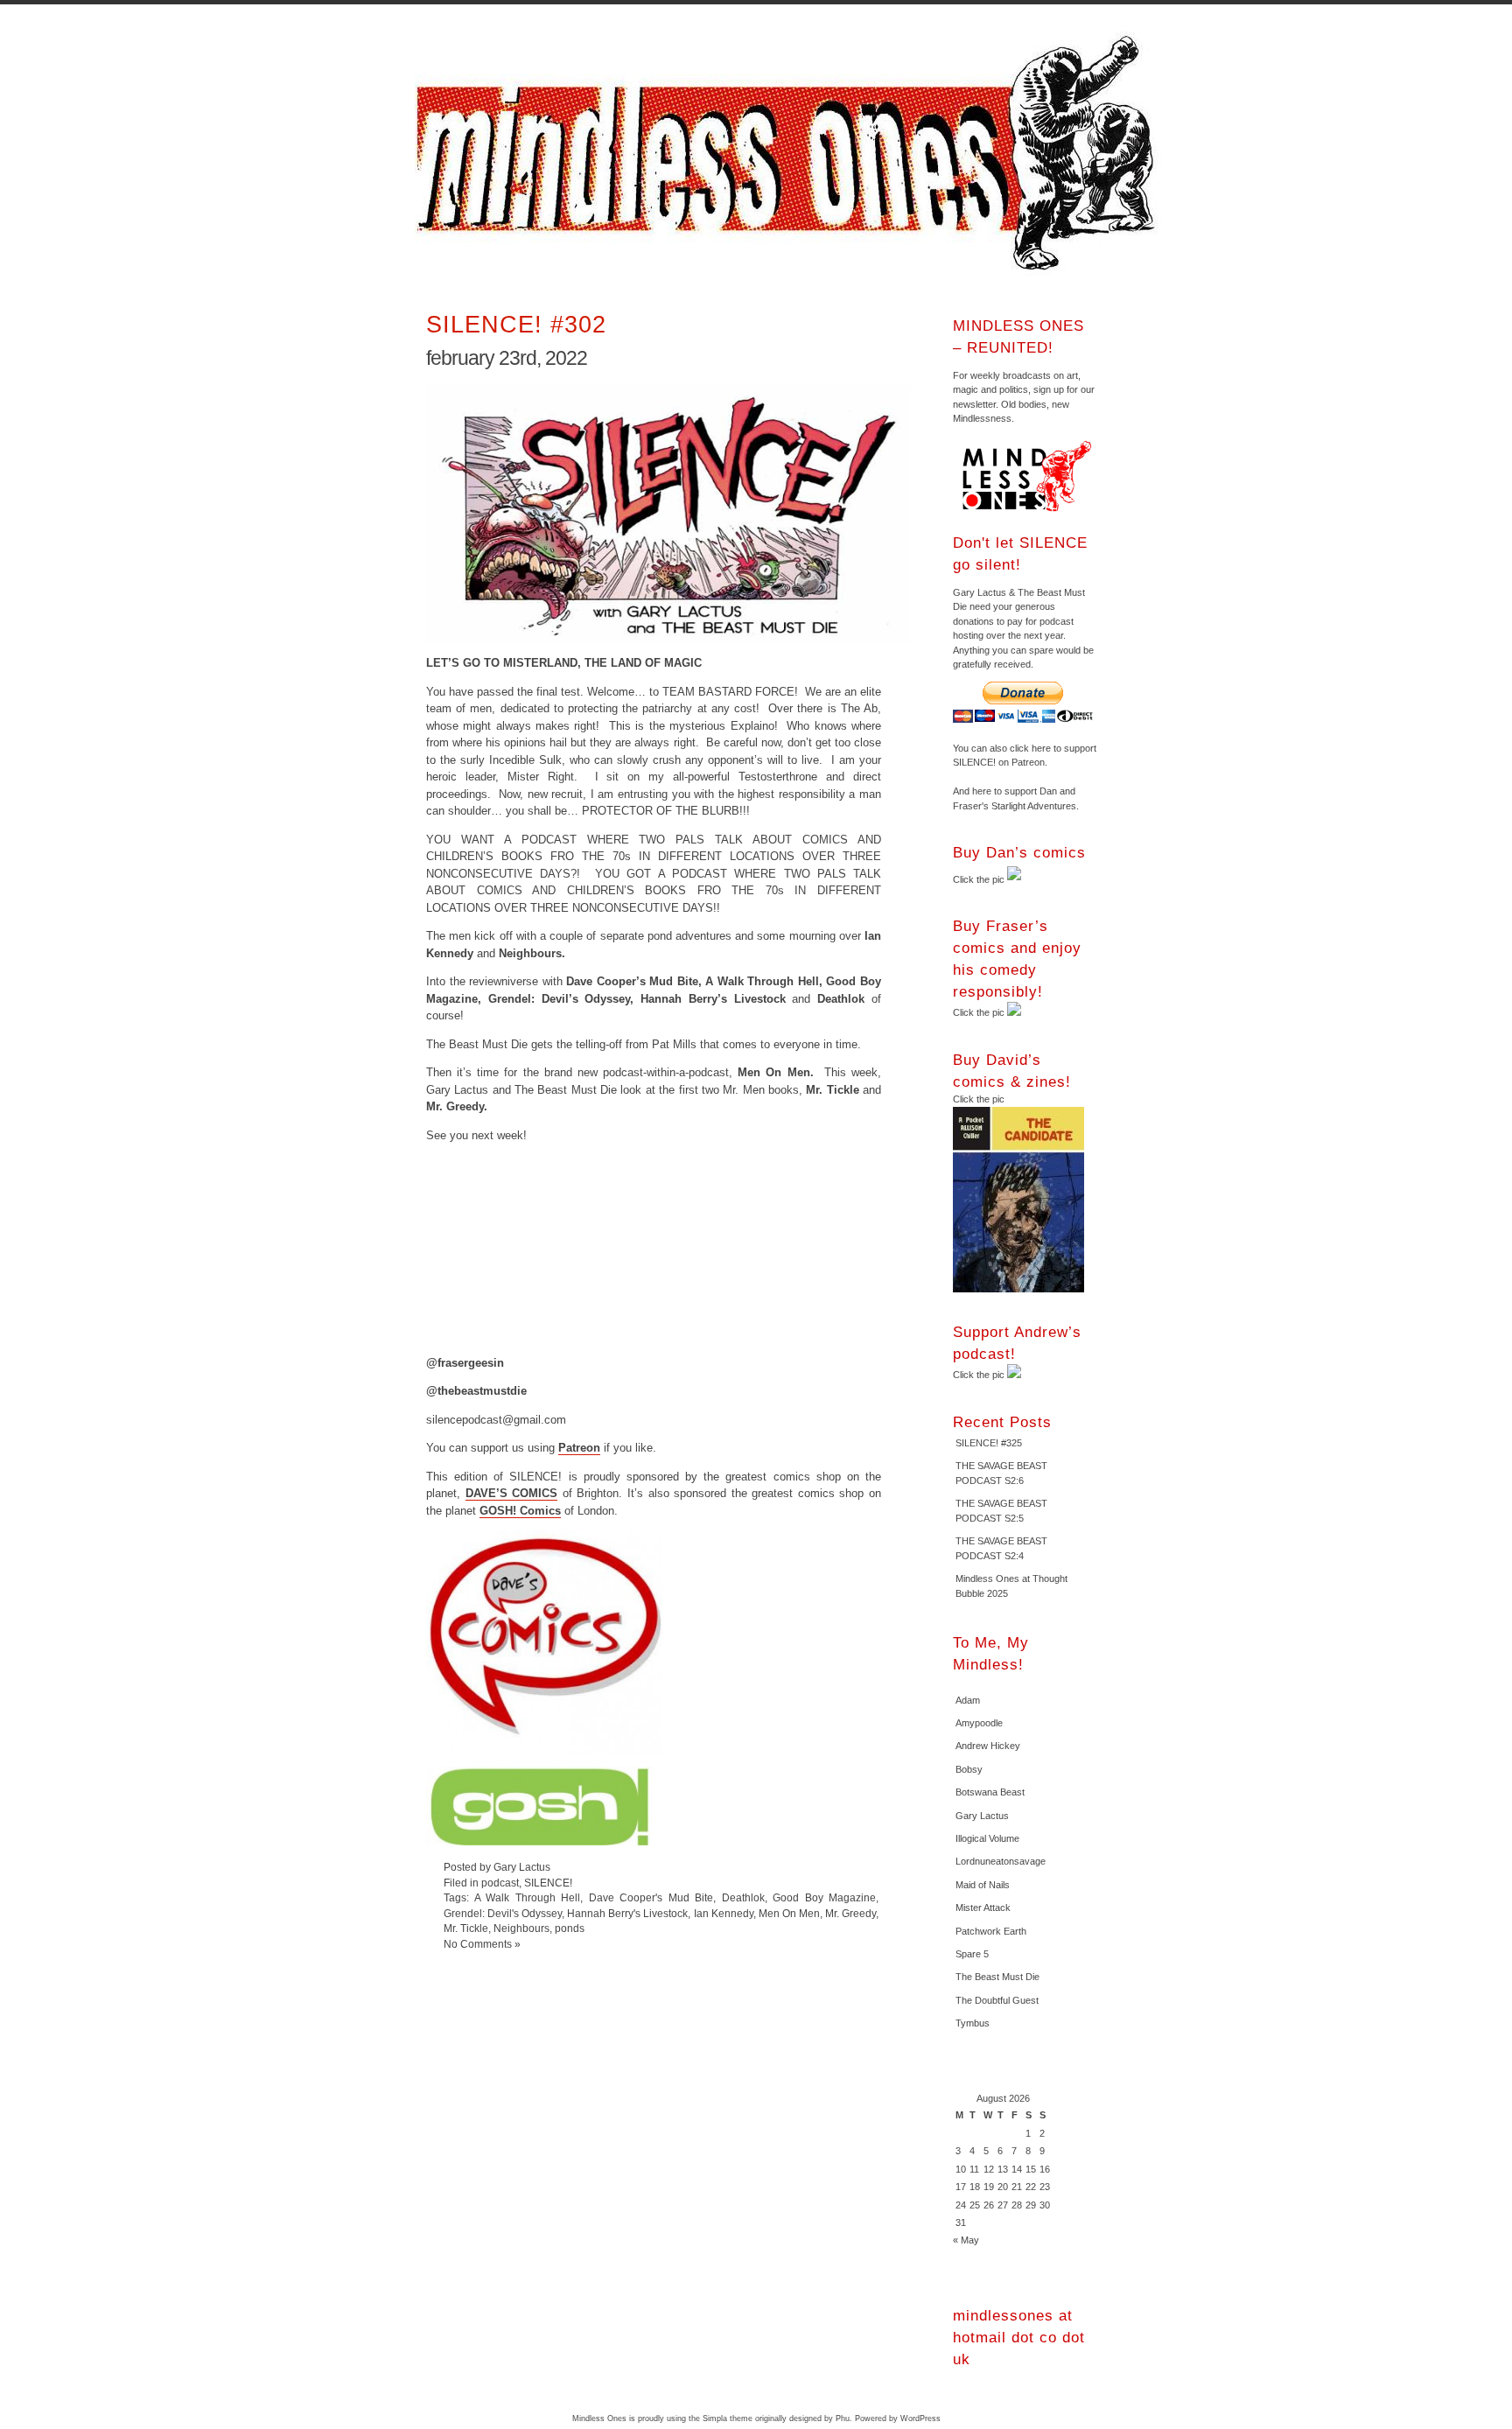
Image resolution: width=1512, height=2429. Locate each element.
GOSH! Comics (520, 1511)
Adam (968, 1700)
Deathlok (743, 1897)
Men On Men (789, 1913)
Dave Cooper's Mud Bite (651, 1897)
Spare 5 (972, 1954)
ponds (570, 1928)
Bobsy (969, 1769)
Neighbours (521, 1928)
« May (966, 2240)
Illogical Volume (987, 1838)
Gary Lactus (982, 1816)
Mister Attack (983, 1907)
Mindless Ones (791, 153)
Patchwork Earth (991, 1931)
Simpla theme (728, 2418)
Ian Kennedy (724, 1913)
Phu (843, 2418)
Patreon (579, 1448)
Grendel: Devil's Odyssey (503, 1913)
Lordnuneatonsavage (1001, 1861)
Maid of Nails (983, 1885)
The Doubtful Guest (997, 2000)
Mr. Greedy (850, 1913)
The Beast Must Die (997, 1977)
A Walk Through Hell (528, 1897)
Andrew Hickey (988, 1746)
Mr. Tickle (466, 1928)
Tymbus (973, 2023)
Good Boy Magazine (824, 1897)
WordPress (920, 2418)
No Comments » (482, 1944)
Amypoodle (979, 1723)
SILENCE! (548, 1883)
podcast (500, 1883)
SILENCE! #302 (516, 324)
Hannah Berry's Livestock (627, 1913)
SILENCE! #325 (989, 1443)
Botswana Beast (990, 1792)
